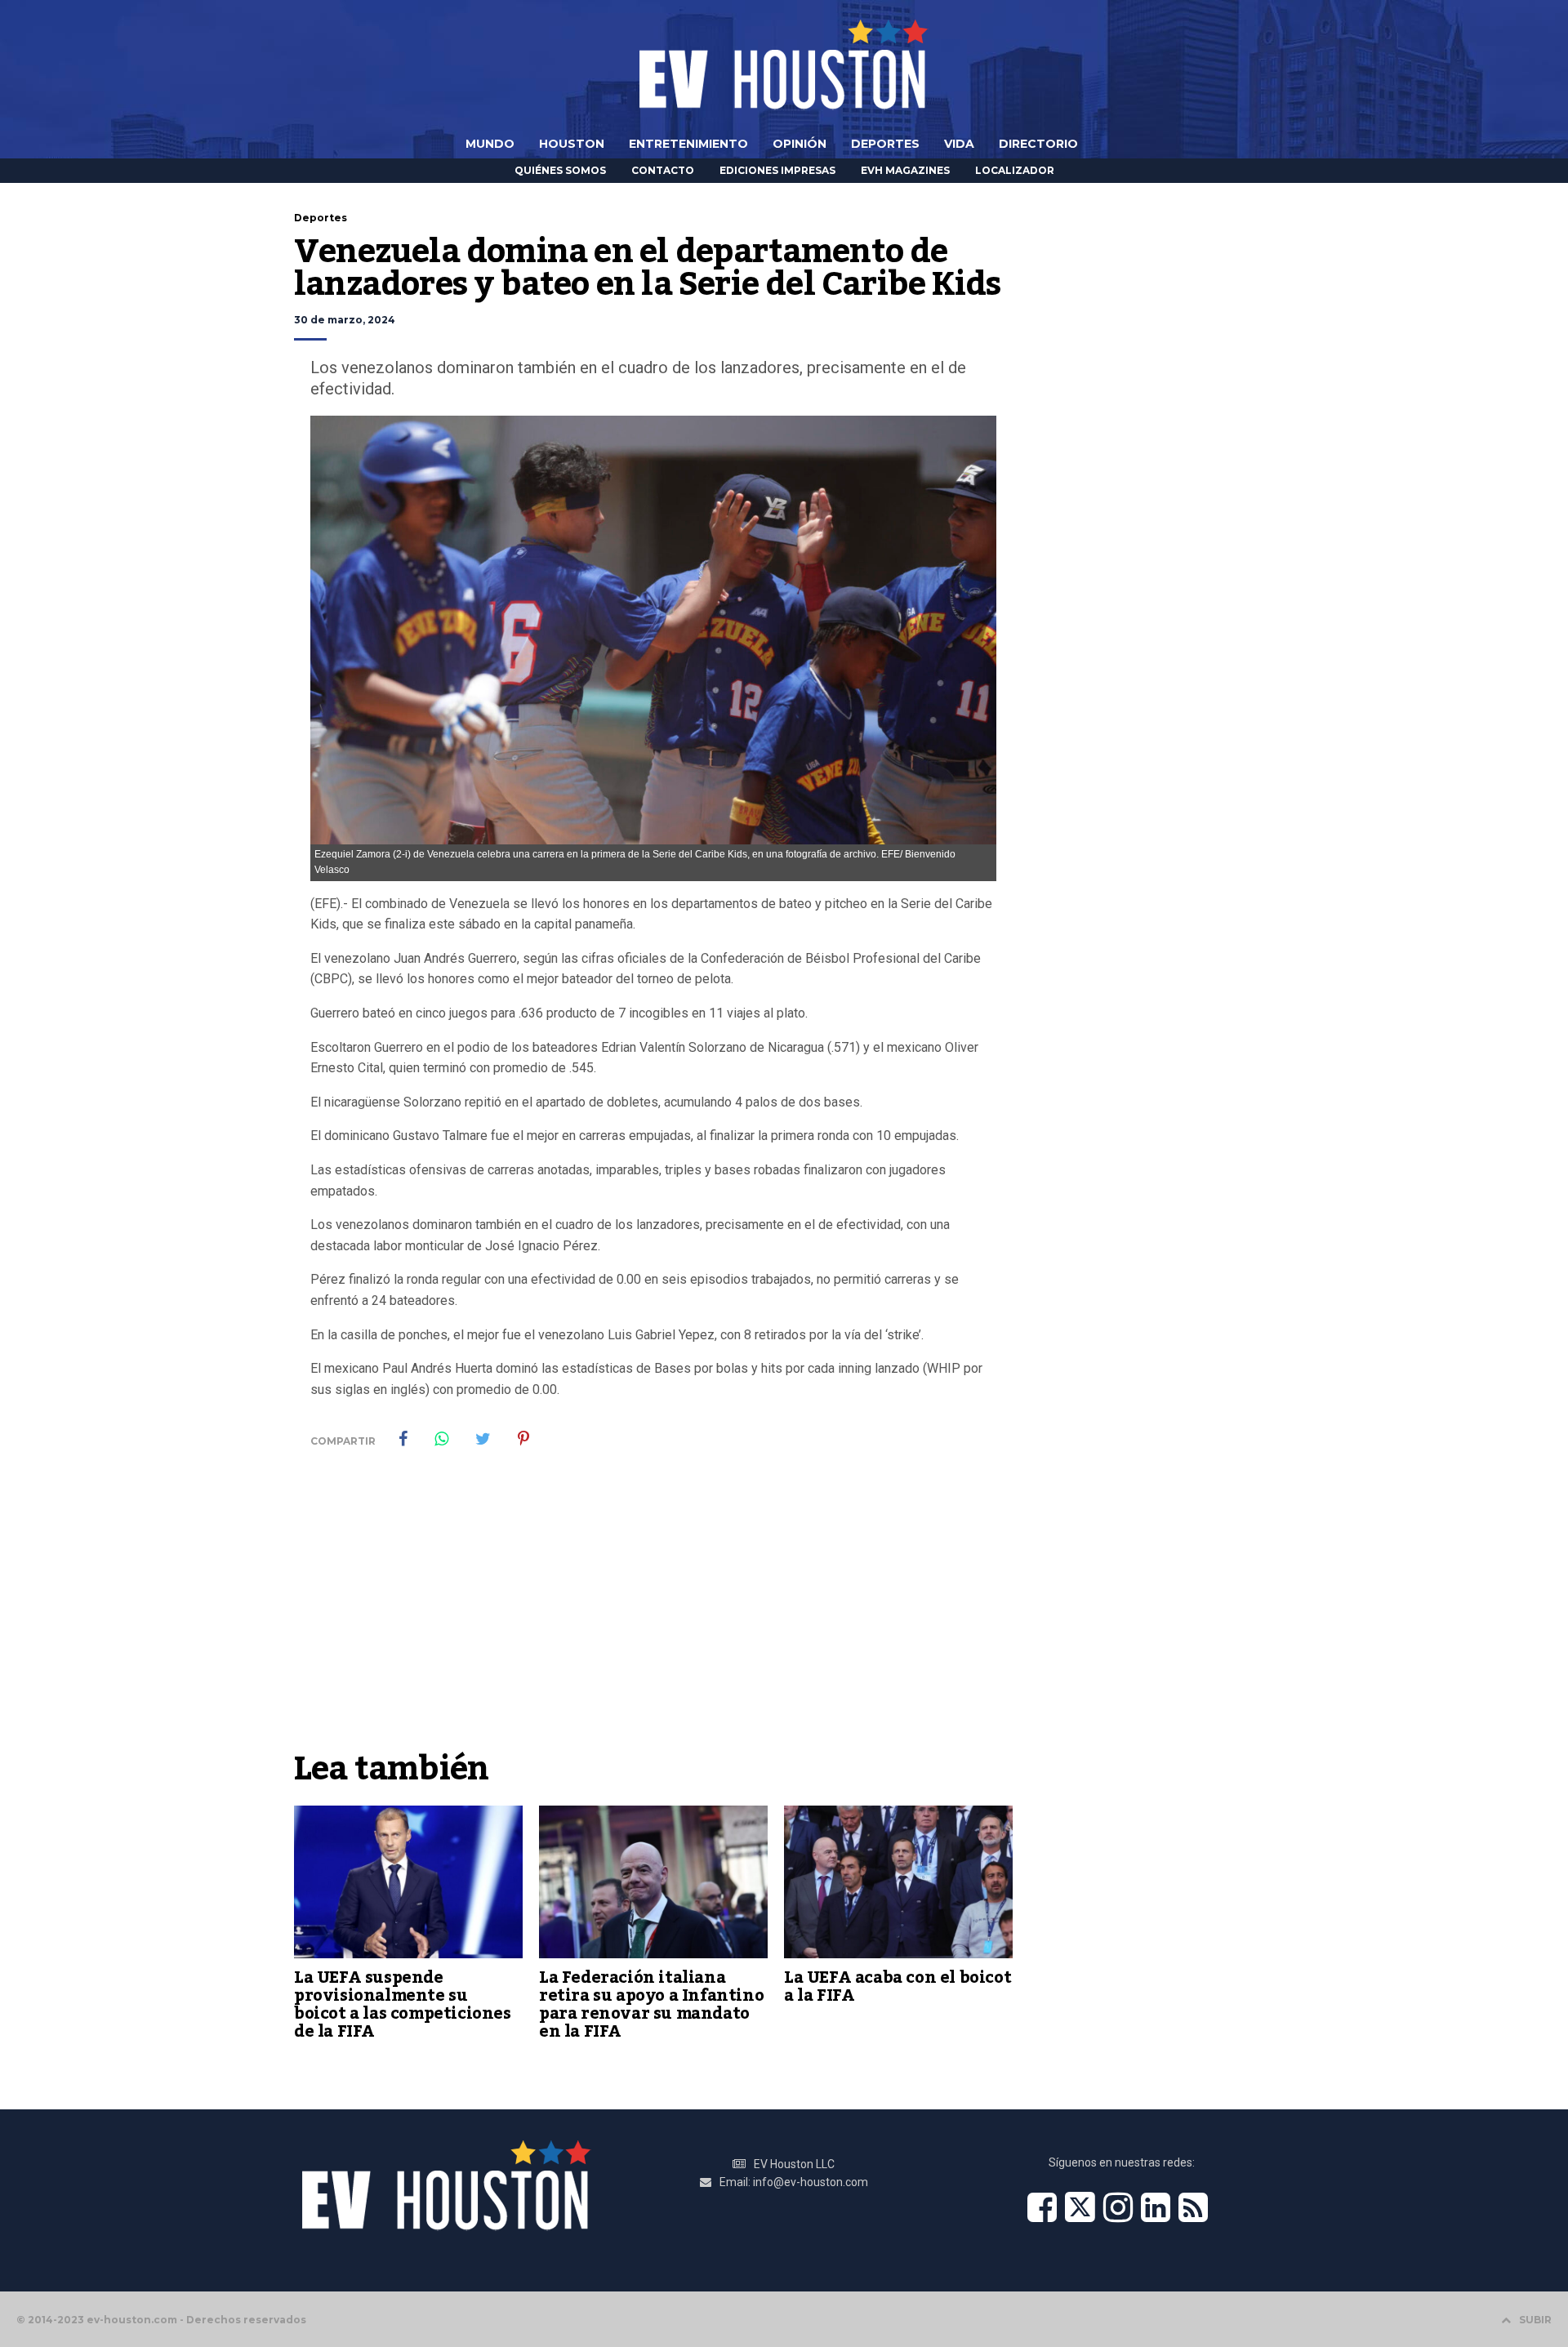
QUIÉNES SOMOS (560, 170)
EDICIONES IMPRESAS (777, 170)
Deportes (885, 144)
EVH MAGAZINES (905, 170)
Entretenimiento (688, 144)
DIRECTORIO (1038, 144)
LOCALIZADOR (1015, 170)
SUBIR (1535, 2320)
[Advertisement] (653, 1619)
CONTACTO (663, 170)
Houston (572, 144)
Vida (959, 144)
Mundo (490, 144)
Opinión (800, 144)
